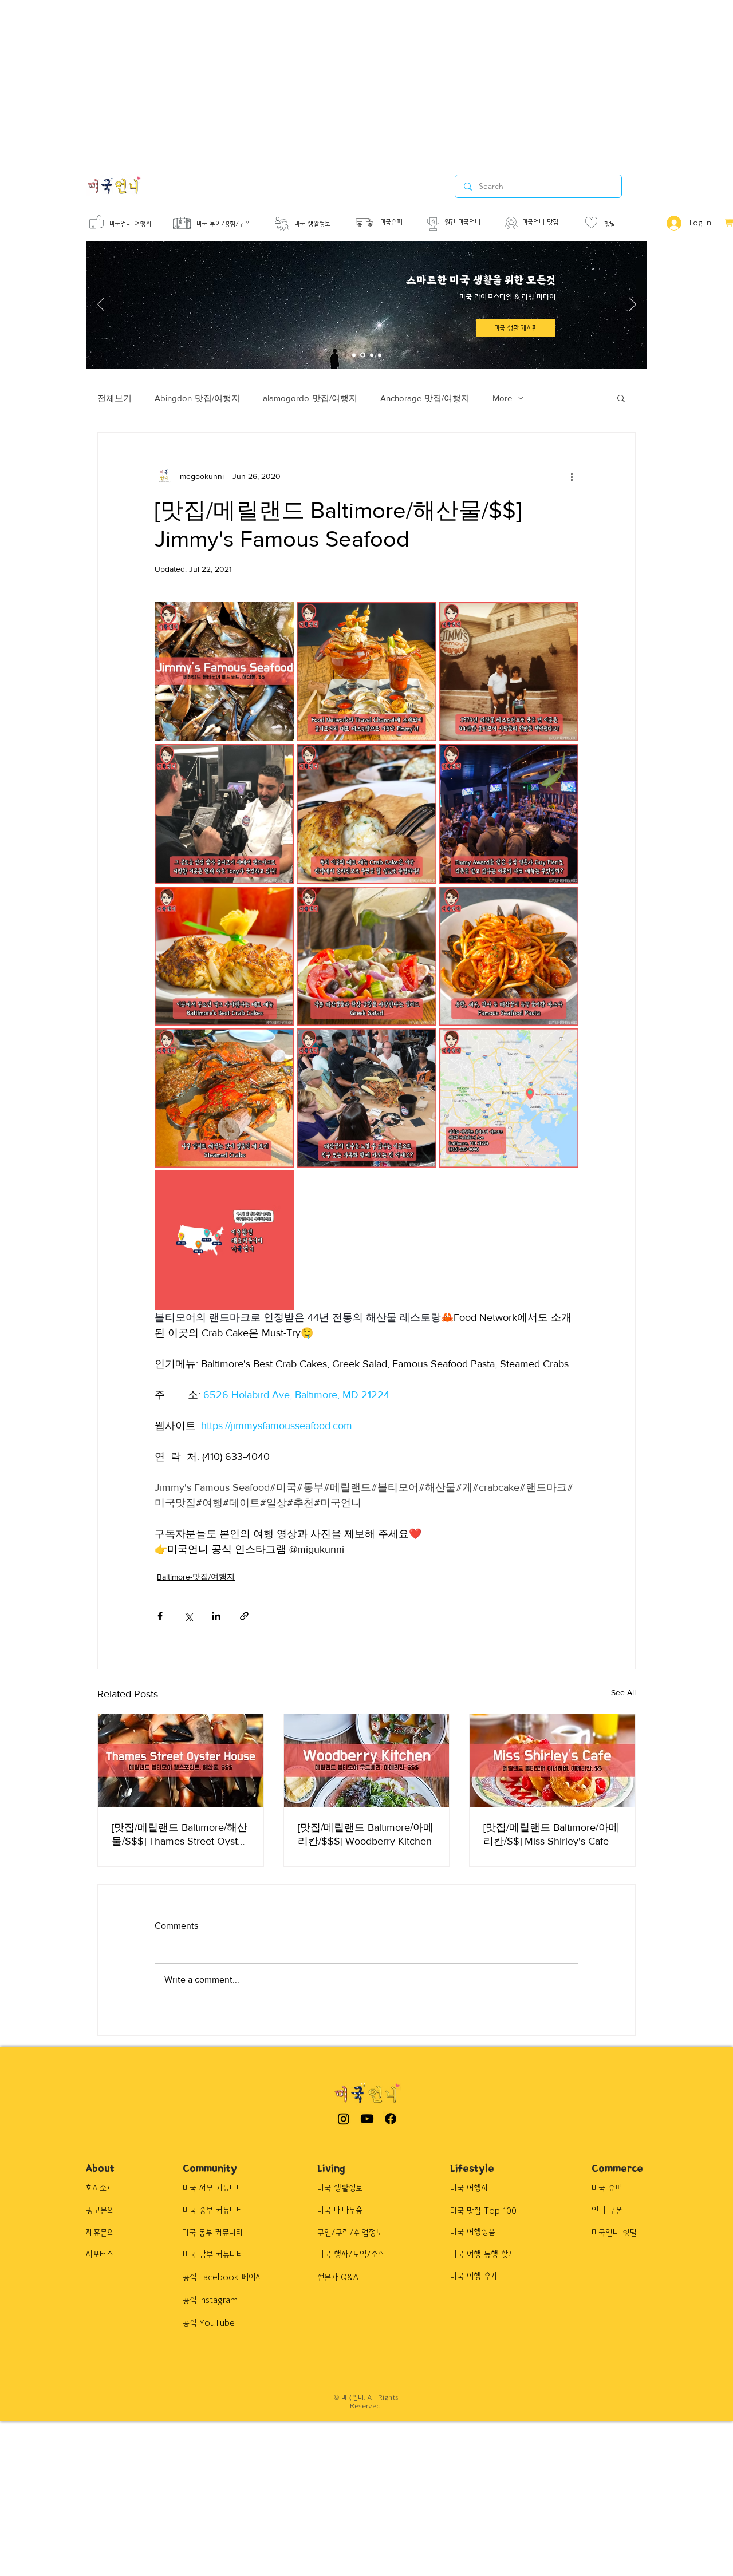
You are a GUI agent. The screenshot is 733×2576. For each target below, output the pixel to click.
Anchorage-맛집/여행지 (425, 398)
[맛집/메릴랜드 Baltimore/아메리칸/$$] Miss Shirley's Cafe (551, 1834)
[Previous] (101, 305)
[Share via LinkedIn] (216, 1616)
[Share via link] (244, 1616)
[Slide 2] (363, 355)
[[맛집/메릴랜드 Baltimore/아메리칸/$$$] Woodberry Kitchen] (367, 1760)
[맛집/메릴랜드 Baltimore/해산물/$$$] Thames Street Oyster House (180, 1835)
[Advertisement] (344, 80)
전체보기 (115, 398)
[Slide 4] (380, 355)
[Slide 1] (354, 355)
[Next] (632, 305)
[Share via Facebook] (160, 1616)
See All (623, 1692)
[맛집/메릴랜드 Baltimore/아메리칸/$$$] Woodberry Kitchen (366, 1834)
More (502, 398)
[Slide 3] (372, 355)
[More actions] (572, 476)
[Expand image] (224, 672)
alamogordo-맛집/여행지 (310, 398)
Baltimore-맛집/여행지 (196, 1577)
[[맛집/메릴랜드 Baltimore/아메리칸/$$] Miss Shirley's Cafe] (552, 1760)
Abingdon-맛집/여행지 (197, 398)
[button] (621, 398)
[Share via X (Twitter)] (188, 1616)
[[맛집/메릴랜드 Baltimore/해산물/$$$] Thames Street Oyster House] (181, 1760)
